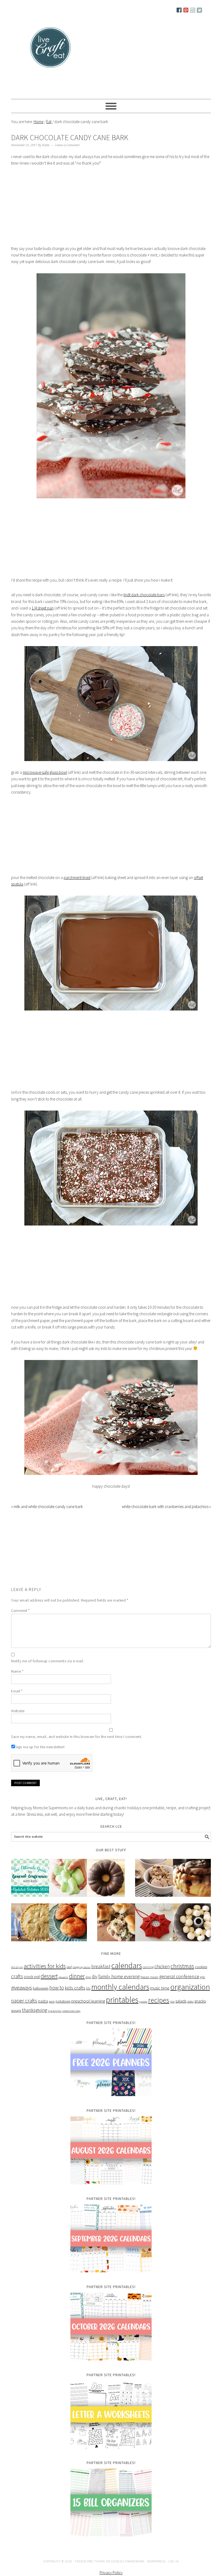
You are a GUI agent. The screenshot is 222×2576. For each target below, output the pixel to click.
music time (160, 1998)
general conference (179, 1987)
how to (57, 1998)
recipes (159, 2010)
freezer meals (149, 1987)
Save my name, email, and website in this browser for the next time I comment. (77, 1747)
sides (190, 2012)
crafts (17, 1987)
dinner (77, 1986)
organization (190, 1997)
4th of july (17, 1977)
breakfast (101, 1977)
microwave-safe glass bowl (45, 783)
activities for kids (45, 1976)
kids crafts (75, 1998)
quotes (143, 2012)
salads (181, 2011)
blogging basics (81, 1977)
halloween (41, 1998)
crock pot (32, 1987)
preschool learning (88, 2011)
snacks (200, 2011)
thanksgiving (35, 2020)
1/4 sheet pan (43, 618)
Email (17, 1701)
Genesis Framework (128, 2572)
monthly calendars (120, 1997)
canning (148, 1977)
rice (172, 2012)
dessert (49, 1986)
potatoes (63, 2011)
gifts (203, 1987)
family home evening (119, 1987)
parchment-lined (77, 888)
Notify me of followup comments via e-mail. (48, 1671)
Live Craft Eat (32, 49)
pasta (43, 2011)
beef (69, 1977)
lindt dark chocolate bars (144, 605)
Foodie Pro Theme (90, 2572)
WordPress (156, 2572)
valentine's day (71, 2021)
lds (88, 1999)
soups (16, 2021)
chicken (162, 1977)
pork (52, 2012)
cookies (201, 1977)
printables (122, 2010)
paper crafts (24, 2011)
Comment (20, 1621)
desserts (63, 1988)
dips (88, 1987)
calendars (127, 1976)
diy (95, 1987)
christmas (182, 1976)
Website (18, 1721)
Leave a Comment (67, 155)
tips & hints (55, 2021)
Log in (174, 2572)
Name (17, 1682)
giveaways (22, 1998)
